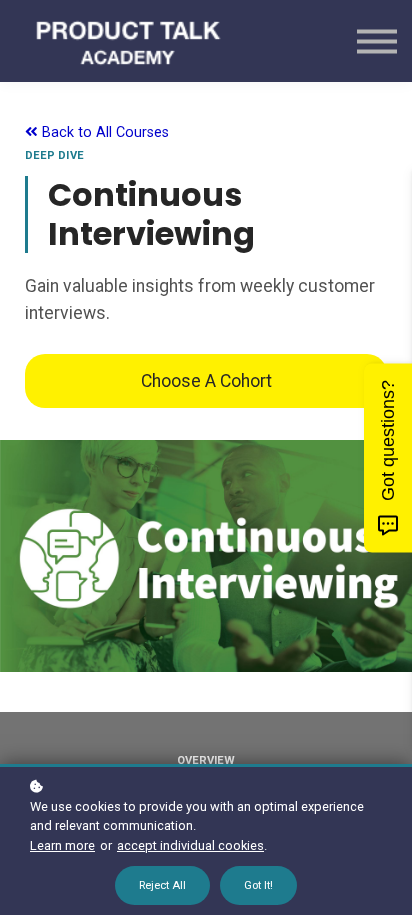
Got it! (258, 885)
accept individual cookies (190, 845)
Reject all (162, 885)
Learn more (62, 845)
